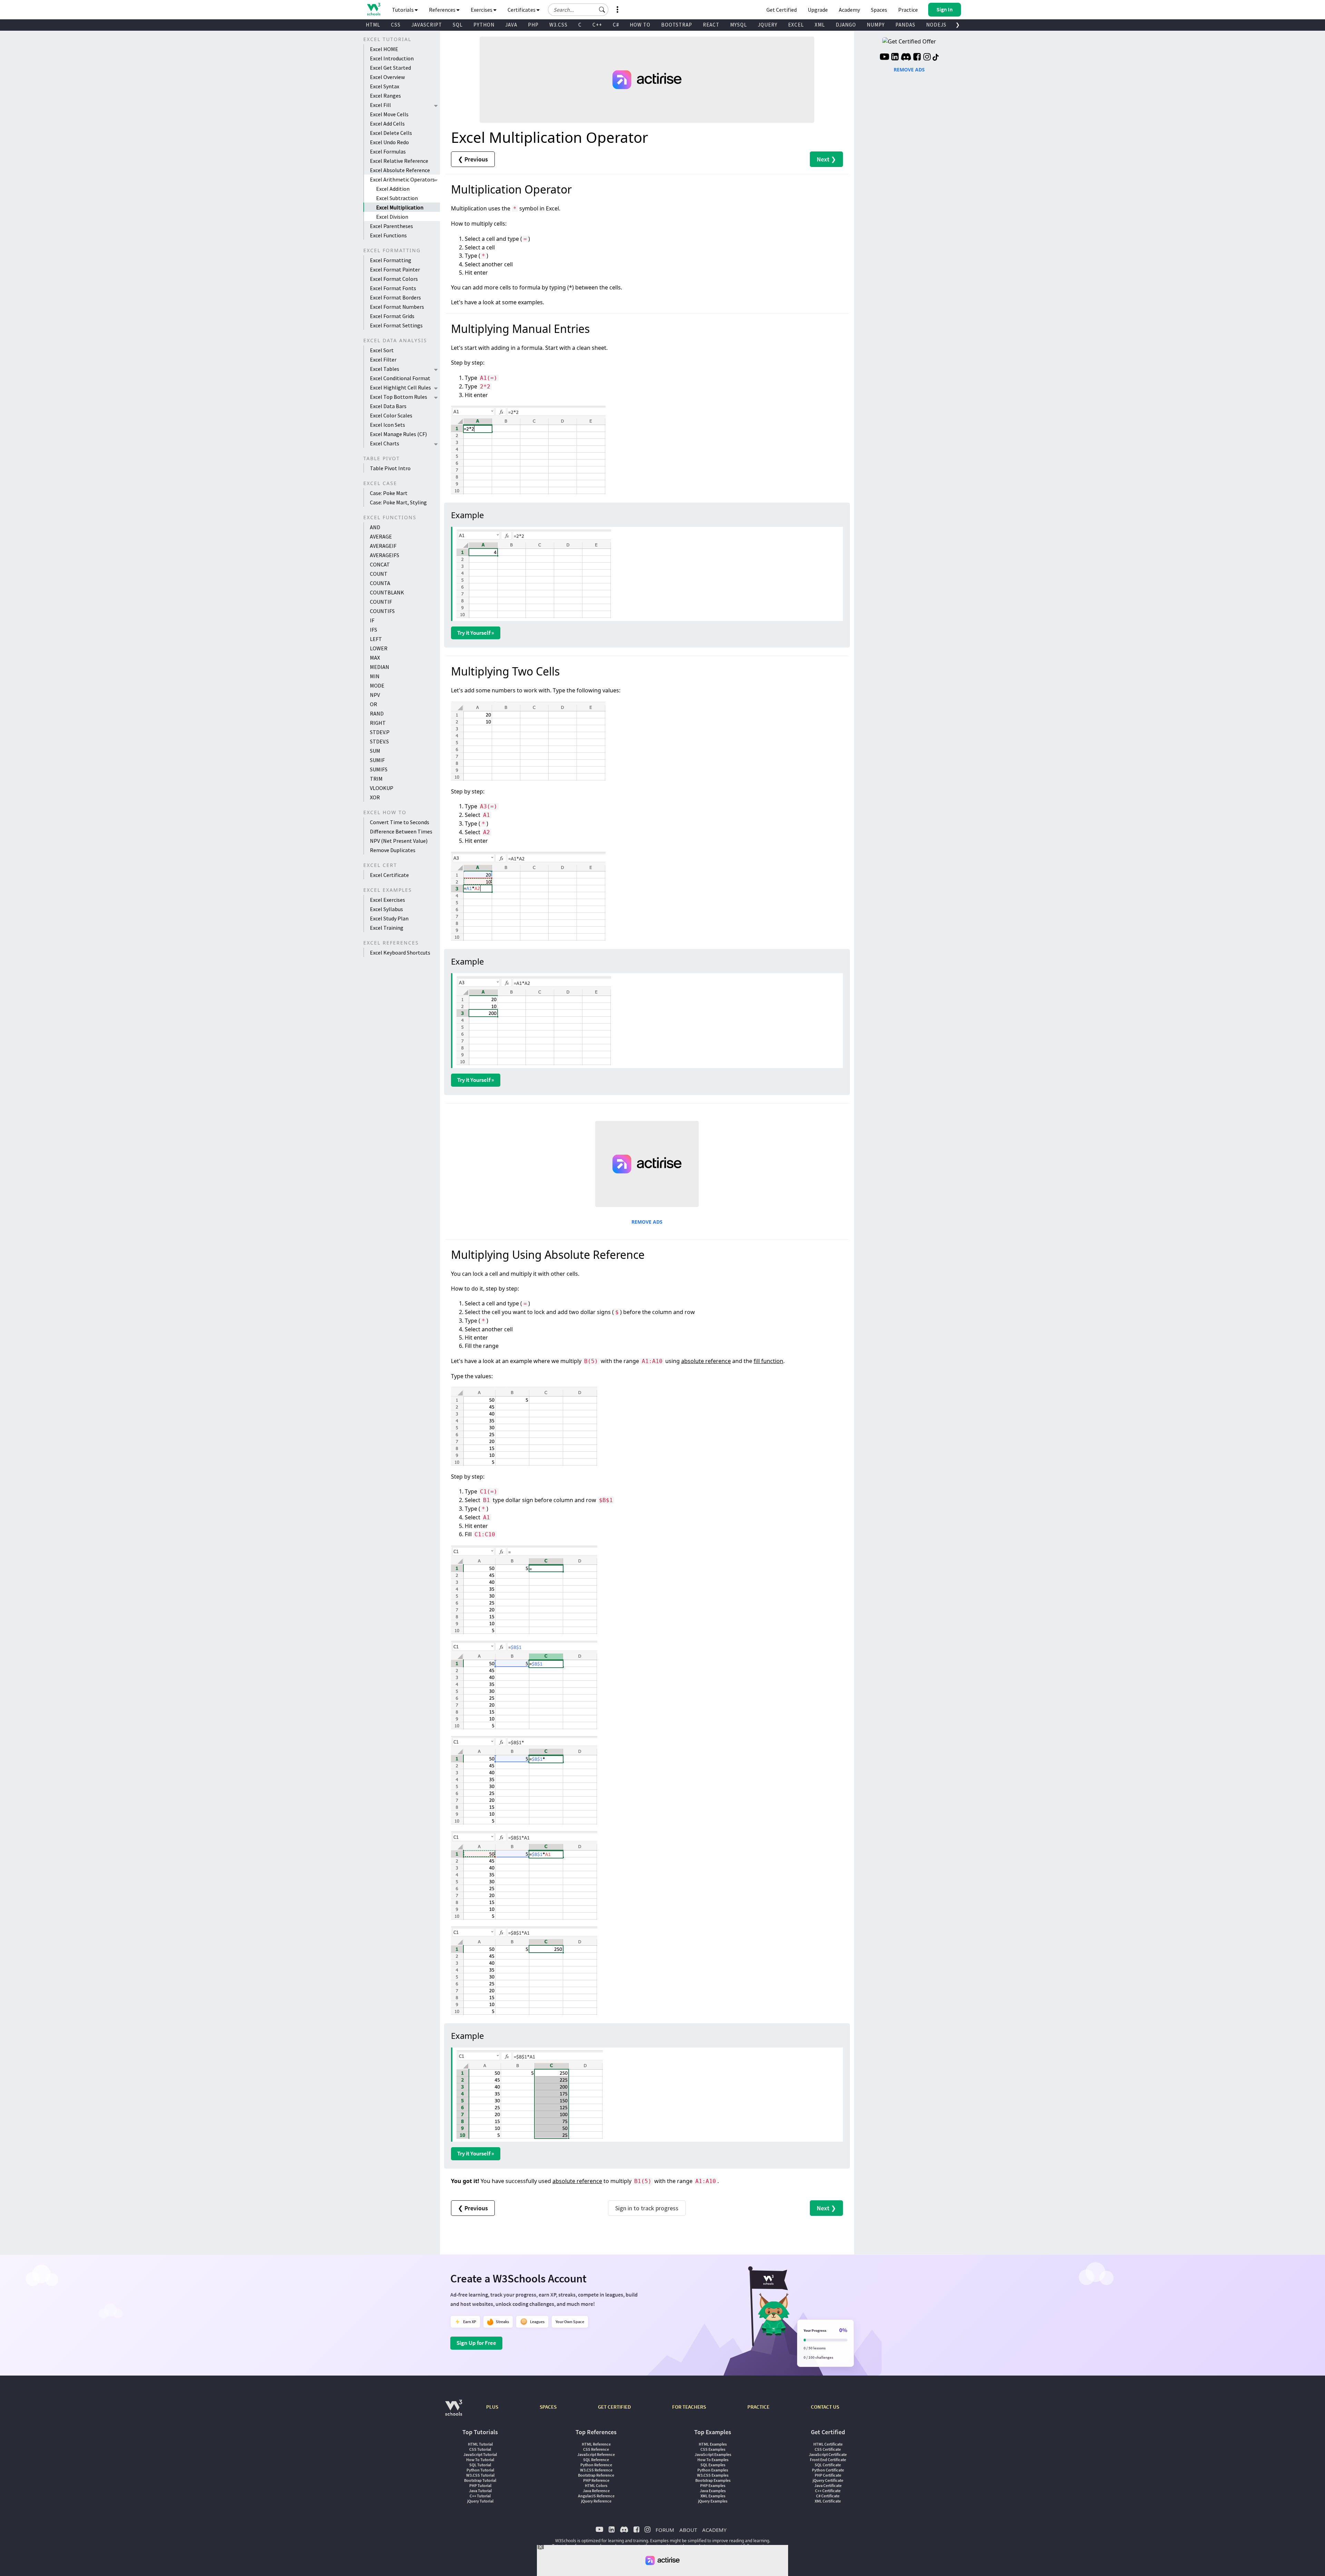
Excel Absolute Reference (400, 170)
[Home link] (374, 9)
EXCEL (796, 25)
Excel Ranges (385, 96)
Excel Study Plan (389, 918)
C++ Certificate (828, 2491)
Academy (849, 10)
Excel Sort (382, 350)
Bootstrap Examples (713, 2480)
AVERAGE (381, 536)
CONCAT (380, 564)
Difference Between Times (401, 831)
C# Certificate (828, 2496)
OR (374, 704)
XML (820, 25)
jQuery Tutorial (480, 2501)
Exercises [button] (482, 10)
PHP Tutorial (480, 2485)
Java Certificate (828, 2485)
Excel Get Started (390, 68)
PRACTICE (758, 2407)
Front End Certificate (828, 2460)
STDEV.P (380, 732)
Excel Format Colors (394, 279)
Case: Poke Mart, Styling (398, 502)
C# (616, 25)
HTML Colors (596, 2485)
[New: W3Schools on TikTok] (936, 58)
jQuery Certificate (828, 2480)
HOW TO (640, 25)
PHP (533, 25)
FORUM (665, 2530)
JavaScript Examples (713, 2454)
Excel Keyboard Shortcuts (400, 953)
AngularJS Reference (596, 2496)
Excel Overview (387, 77)
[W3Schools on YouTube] (884, 58)
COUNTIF (381, 602)
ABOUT (688, 2530)
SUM (375, 751)
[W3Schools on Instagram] (927, 58)
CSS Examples (713, 2449)
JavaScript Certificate (828, 2454)
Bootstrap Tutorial (480, 2480)
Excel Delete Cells (391, 133)
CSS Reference (596, 2449)
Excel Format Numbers (397, 307)
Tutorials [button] (403, 10)
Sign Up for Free (476, 2343)
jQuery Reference (596, 2501)
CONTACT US (825, 2407)
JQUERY (768, 25)
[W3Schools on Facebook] (917, 58)
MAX (375, 658)
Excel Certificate (389, 875)
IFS (374, 630)
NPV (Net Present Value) (399, 841)
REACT (711, 25)
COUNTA (380, 583)
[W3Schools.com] (454, 2411)
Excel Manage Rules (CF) (398, 434)
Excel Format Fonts (393, 288)
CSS (396, 25)
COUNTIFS (382, 611)
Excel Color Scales (391, 415)
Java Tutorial (480, 2491)
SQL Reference (596, 2460)
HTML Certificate (828, 2444)
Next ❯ (826, 159)
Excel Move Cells (389, 114)
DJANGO (846, 25)
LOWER (379, 648)
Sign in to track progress (647, 2208)
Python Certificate (828, 2470)
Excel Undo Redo (389, 142)
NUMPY (876, 25)
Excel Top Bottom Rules (399, 397)
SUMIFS (379, 769)
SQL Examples (713, 2465)
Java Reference (596, 2491)
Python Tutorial (480, 2470)
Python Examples (713, 2470)
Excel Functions (388, 235)
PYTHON (484, 25)
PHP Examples (713, 2485)
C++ (597, 25)
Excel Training (387, 928)
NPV (375, 695)
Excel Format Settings (396, 325)
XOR (375, 797)
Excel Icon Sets (387, 425)
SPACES (548, 2407)
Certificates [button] (522, 10)
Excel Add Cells (387, 124)
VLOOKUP (382, 788)
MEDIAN (380, 667)
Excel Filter (383, 359)
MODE (377, 685)
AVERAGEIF (383, 546)
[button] (602, 10)
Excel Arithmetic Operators (402, 179)
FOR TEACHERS (689, 2407)
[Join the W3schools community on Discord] (906, 58)
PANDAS (905, 25)
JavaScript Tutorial (480, 2454)
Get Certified (782, 10)
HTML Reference (596, 2444)
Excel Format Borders (395, 297)
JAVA (511, 25)
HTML (373, 25)
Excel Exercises (387, 900)
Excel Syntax (385, 86)
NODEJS (936, 25)
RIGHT (378, 723)
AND (375, 527)
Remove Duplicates (393, 850)
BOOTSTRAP (677, 25)
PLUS (492, 2407)
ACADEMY (714, 2530)
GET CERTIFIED (614, 2407)
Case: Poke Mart (389, 493)
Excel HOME (384, 49)
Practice (908, 10)
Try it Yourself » (476, 633)
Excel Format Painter (395, 269)
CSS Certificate (828, 2449)
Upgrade (818, 10)
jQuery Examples (713, 2501)
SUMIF (377, 760)
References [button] (443, 10)
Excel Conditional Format (400, 378)
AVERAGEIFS (385, 555)
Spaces (879, 10)
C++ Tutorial (480, 2496)
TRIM (376, 779)
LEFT (376, 639)
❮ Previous (473, 159)
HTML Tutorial (480, 2444)
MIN (375, 676)
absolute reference (706, 1361)
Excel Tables (385, 369)
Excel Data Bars (388, 406)
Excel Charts (385, 443)
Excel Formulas (388, 151)
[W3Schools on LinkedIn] (895, 58)
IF (372, 620)
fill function (768, 1361)
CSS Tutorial (480, 2449)
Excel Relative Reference (399, 161)
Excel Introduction (392, 58)
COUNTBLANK (387, 592)
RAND (377, 713)
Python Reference (596, 2465)
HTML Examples (713, 2444)
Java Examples (713, 2491)
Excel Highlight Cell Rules (400, 387)
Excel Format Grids (392, 316)
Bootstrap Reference (596, 2475)
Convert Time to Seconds (400, 822)
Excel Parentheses (391, 226)
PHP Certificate (828, 2475)
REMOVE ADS (647, 1222)
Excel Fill (380, 105)
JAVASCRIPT (427, 25)
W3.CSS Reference (596, 2470)
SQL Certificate (828, 2465)
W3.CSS (558, 25)
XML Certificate (828, 2501)
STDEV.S (379, 741)
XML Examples (713, 2496)
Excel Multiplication (400, 207)
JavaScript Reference (596, 2454)
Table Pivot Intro (390, 468)
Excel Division (392, 217)
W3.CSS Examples (713, 2475)
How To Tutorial (480, 2460)
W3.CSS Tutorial (480, 2475)
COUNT (379, 574)
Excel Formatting (391, 260)
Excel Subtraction (397, 198)
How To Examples (713, 2460)
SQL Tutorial (480, 2465)
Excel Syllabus (386, 909)
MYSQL (739, 25)
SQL (458, 25)
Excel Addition (393, 189)
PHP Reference (596, 2480)
